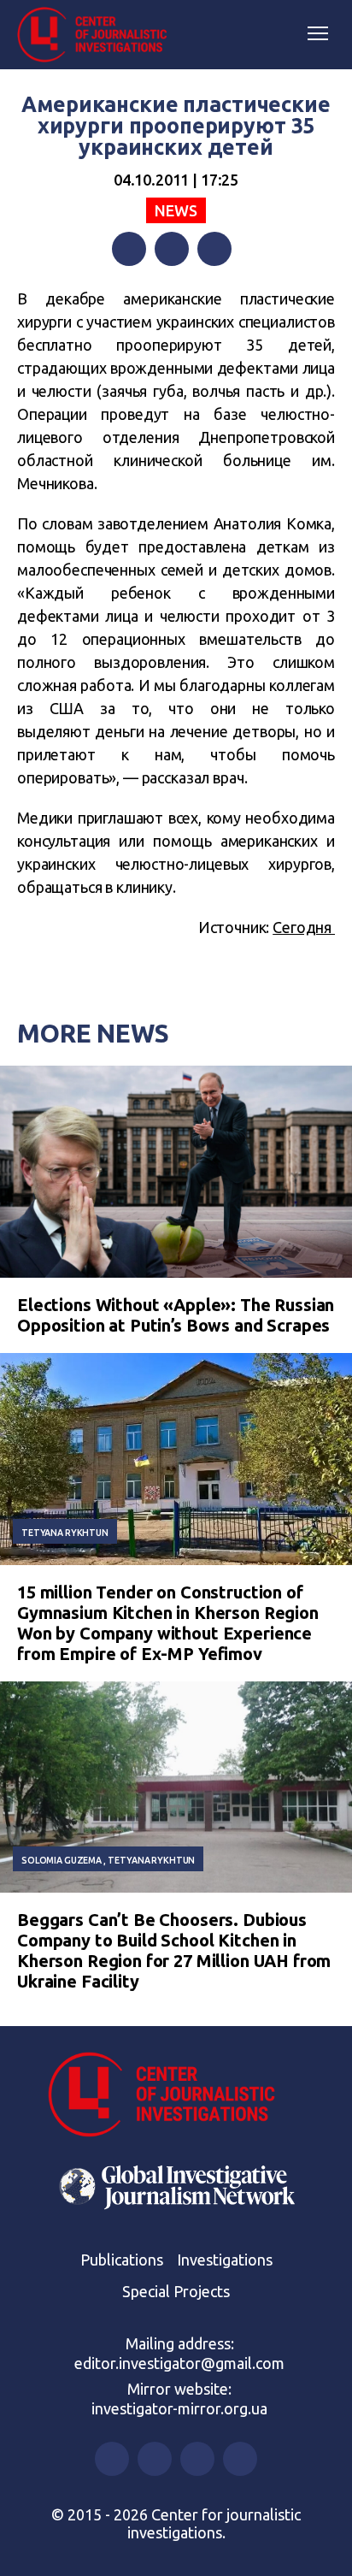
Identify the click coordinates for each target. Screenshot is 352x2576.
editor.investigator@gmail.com (179, 2363)
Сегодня (304, 927)
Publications (122, 2260)
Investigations (225, 2260)
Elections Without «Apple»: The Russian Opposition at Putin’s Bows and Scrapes (176, 1315)
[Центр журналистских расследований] (98, 35)
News (176, 210)
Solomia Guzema (62, 1860)
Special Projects (176, 2291)
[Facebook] (129, 249)
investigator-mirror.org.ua (179, 2408)
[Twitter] (172, 249)
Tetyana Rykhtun (65, 1533)
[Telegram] (214, 249)
